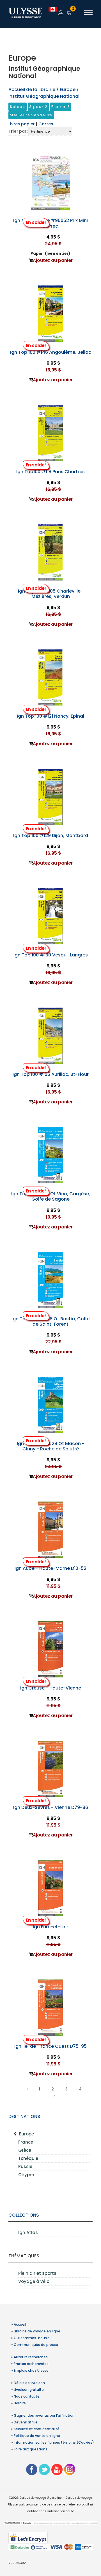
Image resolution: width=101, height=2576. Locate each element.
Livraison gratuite (29, 2390)
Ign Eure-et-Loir (50, 1927)
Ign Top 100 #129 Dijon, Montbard (51, 835)
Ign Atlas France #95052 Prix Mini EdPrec (50, 223)
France (26, 2142)
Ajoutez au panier (53, 260)
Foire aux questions (31, 2449)
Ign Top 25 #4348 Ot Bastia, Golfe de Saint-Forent (50, 1321)
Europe (27, 2134)
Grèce (25, 2150)
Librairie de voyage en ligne (37, 2331)
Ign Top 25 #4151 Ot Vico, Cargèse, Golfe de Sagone (51, 1196)
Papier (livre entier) (50, 253)
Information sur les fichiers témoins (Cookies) (54, 2442)
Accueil (20, 2324)
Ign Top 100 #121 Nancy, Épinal (50, 716)
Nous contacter (27, 2396)
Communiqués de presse (36, 2345)
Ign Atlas (28, 2233)
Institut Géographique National (44, 96)
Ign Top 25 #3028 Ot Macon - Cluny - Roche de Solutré (51, 1446)
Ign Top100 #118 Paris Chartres (50, 472)
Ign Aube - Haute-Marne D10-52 (50, 1568)
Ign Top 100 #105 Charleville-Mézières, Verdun (50, 594)
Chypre (26, 2175)
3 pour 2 (38, 107)
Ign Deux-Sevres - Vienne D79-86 (51, 1807)
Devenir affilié (26, 2422)
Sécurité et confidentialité (37, 2429)
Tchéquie (28, 2158)
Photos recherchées (31, 2364)
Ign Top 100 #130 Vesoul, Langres (51, 955)
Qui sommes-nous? (31, 2338)
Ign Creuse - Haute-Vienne (51, 1688)
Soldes (18, 107)
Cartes (46, 124)
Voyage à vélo (34, 2281)
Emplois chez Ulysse (31, 2370)
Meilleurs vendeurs (31, 115)
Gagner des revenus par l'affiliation (44, 2415)
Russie (25, 2166)
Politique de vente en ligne (37, 2436)
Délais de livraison (29, 2383)
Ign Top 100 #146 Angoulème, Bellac (51, 352)
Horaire (20, 2403)
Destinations (24, 2116)
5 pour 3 (61, 107)
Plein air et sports (37, 2273)
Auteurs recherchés (31, 2357)
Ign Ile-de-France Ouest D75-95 (50, 2046)
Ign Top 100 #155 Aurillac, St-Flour (51, 1074)
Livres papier (22, 124)
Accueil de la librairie (32, 89)
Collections (24, 2215)
